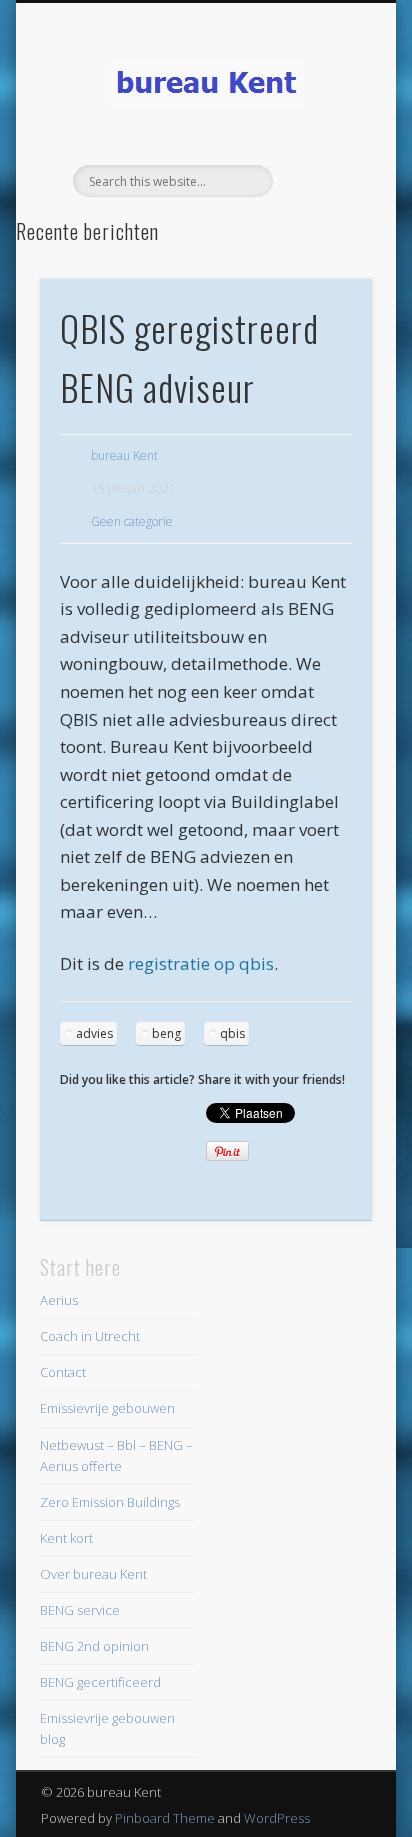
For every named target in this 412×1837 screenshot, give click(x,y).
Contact (63, 1372)
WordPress (277, 1818)
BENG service (80, 1610)
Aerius (59, 1300)
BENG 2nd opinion (94, 1646)
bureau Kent (124, 455)
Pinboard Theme (165, 1818)
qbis (232, 1033)
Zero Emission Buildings (110, 1502)
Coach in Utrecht (90, 1336)
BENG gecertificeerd (100, 1682)
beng (166, 1033)
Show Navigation (323, 179)
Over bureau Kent (93, 1574)
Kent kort (66, 1538)
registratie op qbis (201, 963)
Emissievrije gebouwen (107, 1408)
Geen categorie (132, 521)
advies (94, 1033)
